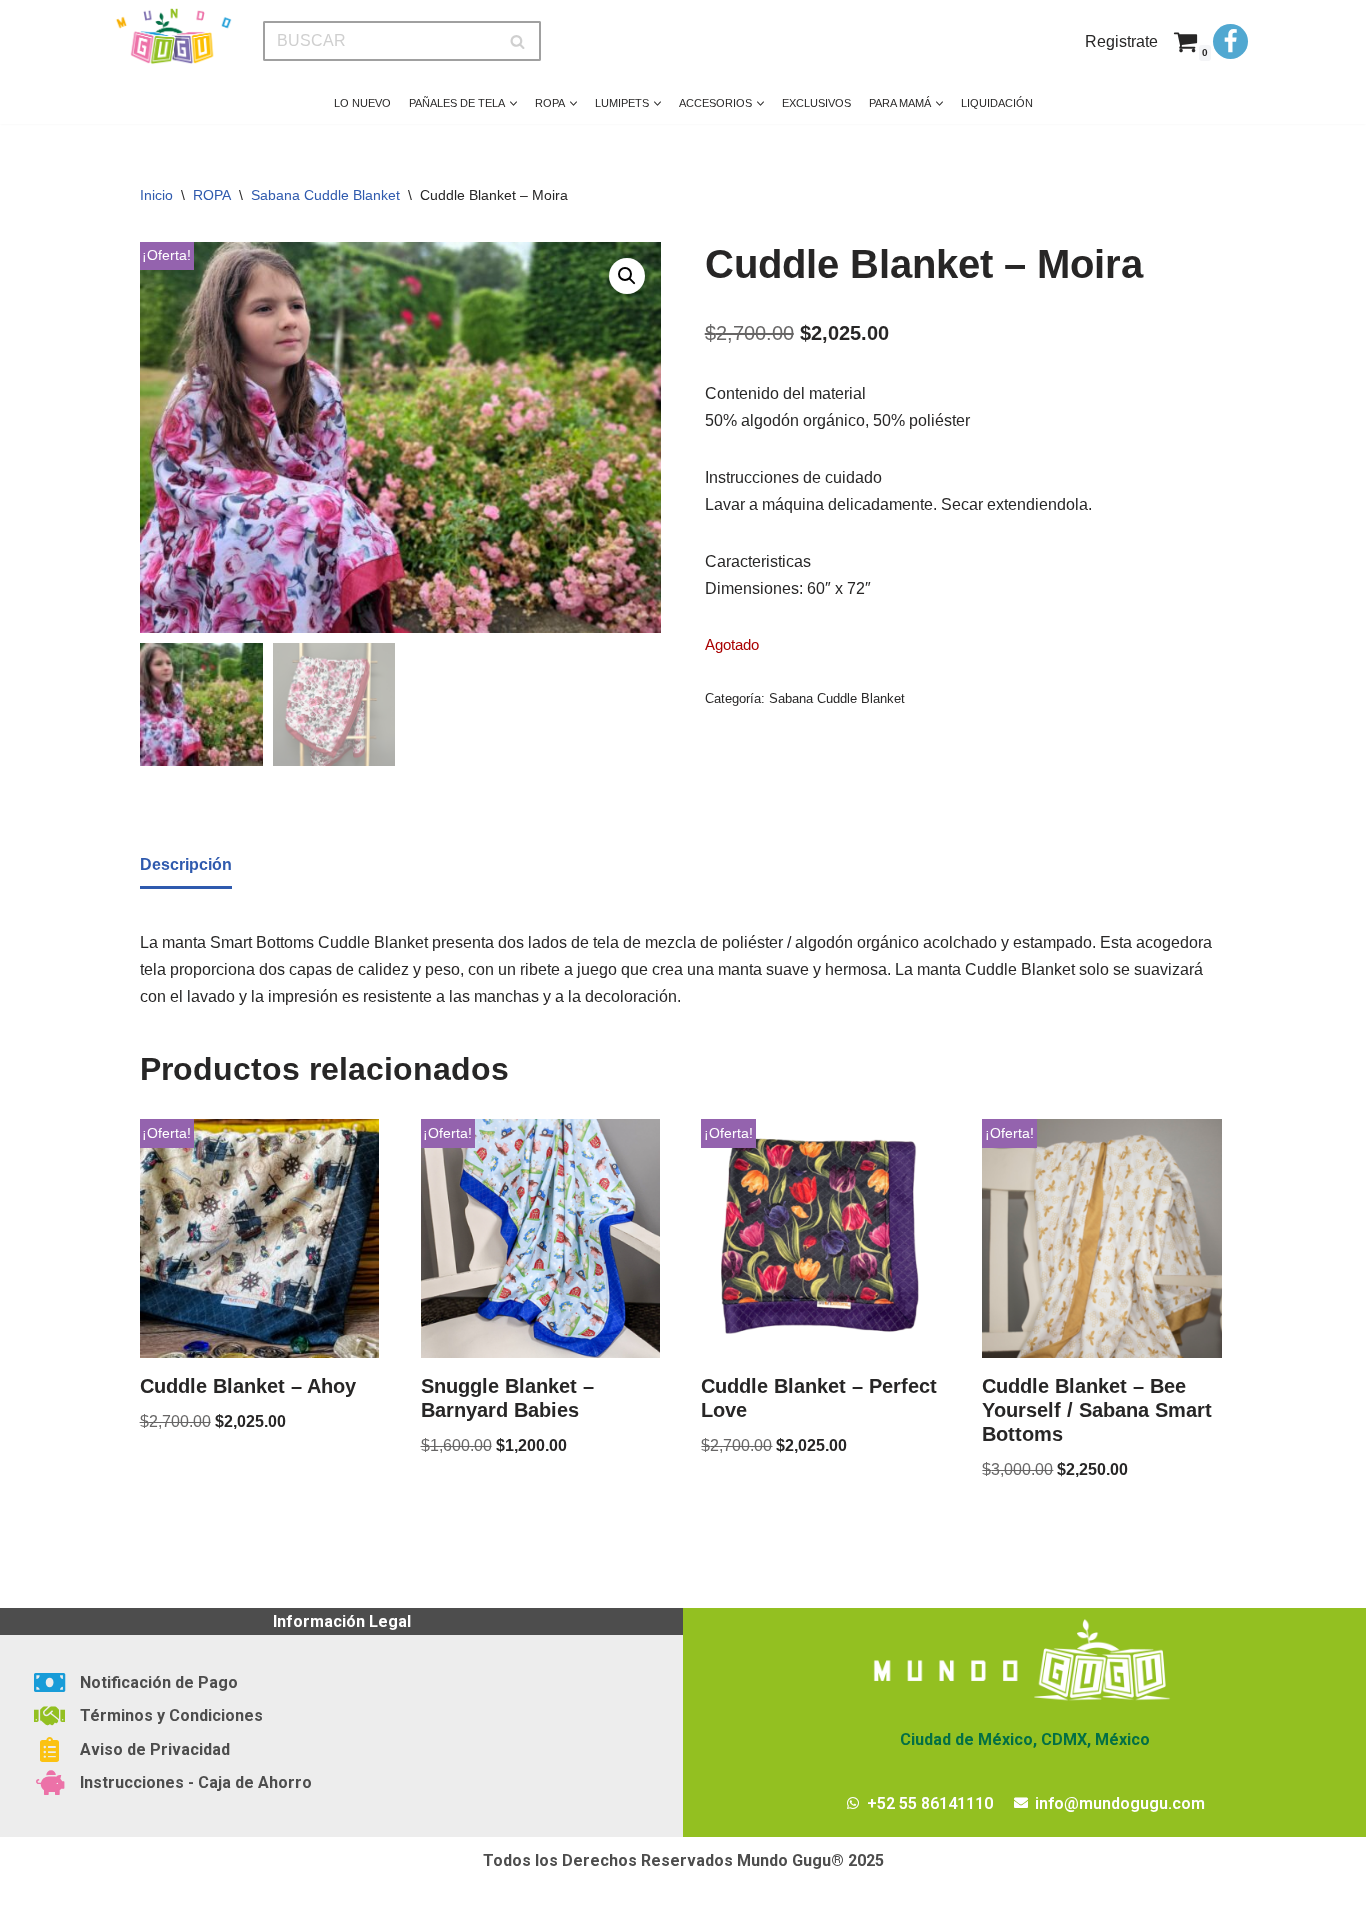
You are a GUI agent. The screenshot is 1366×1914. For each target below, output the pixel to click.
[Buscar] (518, 41)
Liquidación (997, 103)
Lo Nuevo (362, 103)
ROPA (212, 195)
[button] (513, 103)
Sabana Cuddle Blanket (325, 195)
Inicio (156, 195)
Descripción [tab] (186, 864)
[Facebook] (1230, 41)
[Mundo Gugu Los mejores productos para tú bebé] (173, 36)
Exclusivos (816, 103)
